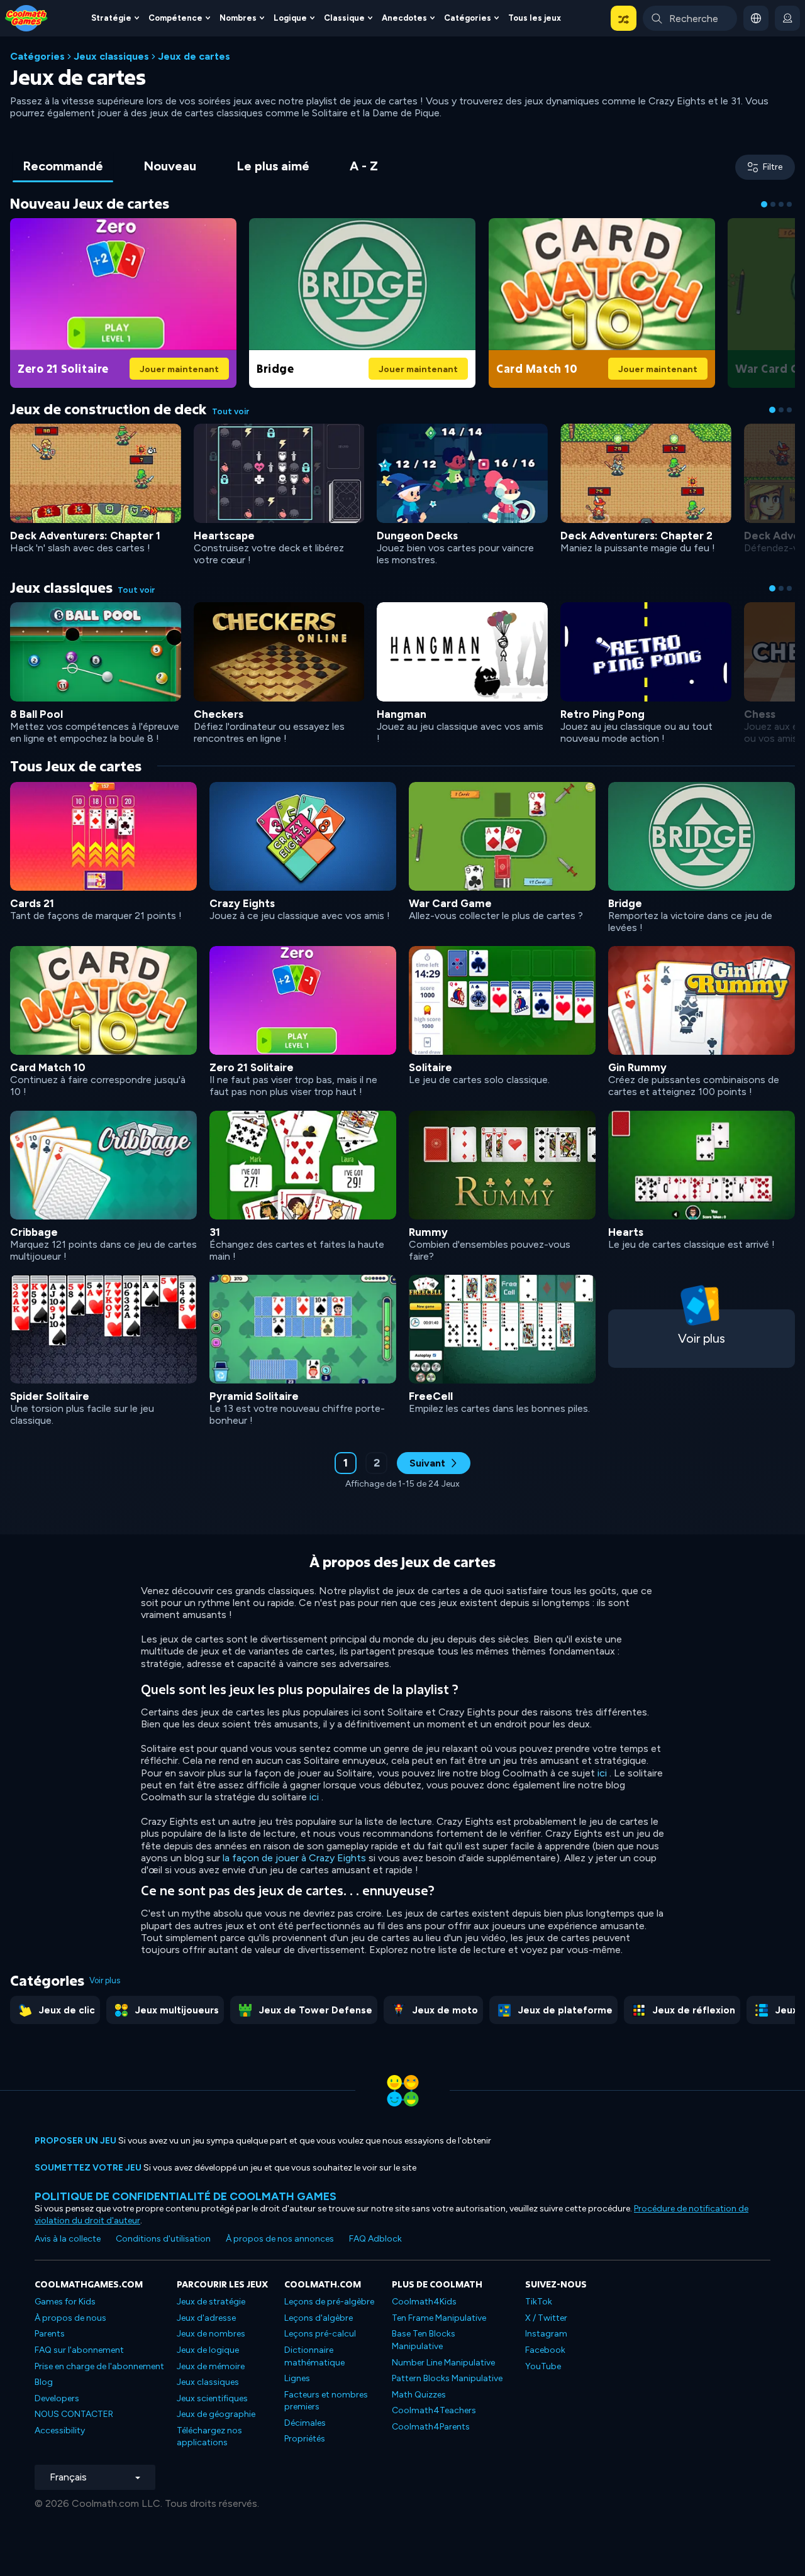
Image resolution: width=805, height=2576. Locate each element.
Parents (50, 2334)
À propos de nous (70, 2318)
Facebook (545, 2350)
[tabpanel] (402, 850)
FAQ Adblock (375, 2239)
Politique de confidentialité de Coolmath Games (186, 2196)
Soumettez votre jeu (88, 2168)
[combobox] (690, 18)
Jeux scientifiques (212, 2398)
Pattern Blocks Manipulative (447, 2378)
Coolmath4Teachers (434, 2410)
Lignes (297, 2378)
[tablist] (200, 167)
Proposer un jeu (75, 2141)
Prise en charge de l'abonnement (99, 2366)
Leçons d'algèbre (319, 2318)
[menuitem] (115, 18)
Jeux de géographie (216, 2414)
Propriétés (305, 2439)
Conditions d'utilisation (163, 2239)
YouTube (543, 2366)
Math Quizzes (419, 2395)
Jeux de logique (208, 2350)
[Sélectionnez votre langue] (756, 18)
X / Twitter (546, 2318)
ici (602, 1773)
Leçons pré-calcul (320, 2334)
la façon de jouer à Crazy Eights (294, 1858)
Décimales (305, 2423)
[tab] (63, 167)
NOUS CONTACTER (74, 2414)
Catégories (37, 56)
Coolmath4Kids (424, 2302)
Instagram (546, 2334)
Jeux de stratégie (211, 2302)
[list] (402, 1103)
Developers (57, 2398)
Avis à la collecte (68, 2239)
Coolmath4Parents (431, 2427)
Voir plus (105, 1980)
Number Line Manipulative (443, 2363)
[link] (123, 301)
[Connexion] (787, 18)
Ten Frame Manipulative (439, 2318)
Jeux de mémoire (211, 2366)
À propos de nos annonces (280, 2239)
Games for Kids (65, 2302)
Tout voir (231, 411)
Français (68, 2477)
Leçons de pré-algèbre (329, 2302)
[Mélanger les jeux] (624, 18)
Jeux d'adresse (206, 2318)
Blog (44, 2382)
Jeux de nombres (211, 2334)
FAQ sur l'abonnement (79, 2350)
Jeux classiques (111, 56)
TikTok (539, 2302)
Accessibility (60, 2430)
